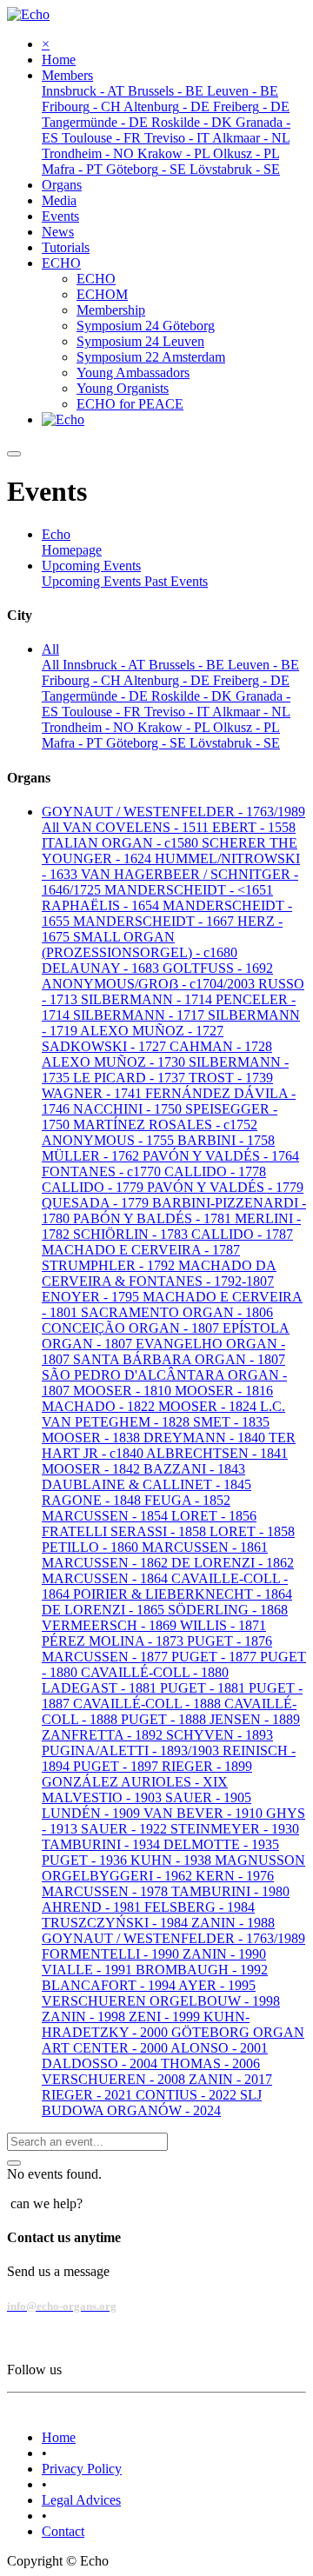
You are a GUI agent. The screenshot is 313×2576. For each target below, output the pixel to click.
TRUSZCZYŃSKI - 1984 (117, 1923)
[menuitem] (59, 60)
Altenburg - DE (168, 680)
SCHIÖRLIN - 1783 (132, 1234)
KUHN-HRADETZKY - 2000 (146, 2024)
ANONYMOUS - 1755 (110, 1140)
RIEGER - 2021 (89, 2095)
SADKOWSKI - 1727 (106, 1046)
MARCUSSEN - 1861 (205, 1547)
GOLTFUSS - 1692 (218, 968)
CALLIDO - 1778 (215, 1172)
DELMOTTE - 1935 (221, 1844)
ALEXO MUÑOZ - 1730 (115, 1062)
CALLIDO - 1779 (94, 1187)
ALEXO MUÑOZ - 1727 (152, 1031)
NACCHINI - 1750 (129, 1109)
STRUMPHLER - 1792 (110, 1265)
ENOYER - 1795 (92, 1297)
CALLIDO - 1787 (242, 1234)
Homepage (72, 550)
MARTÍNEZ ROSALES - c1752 (165, 1125)
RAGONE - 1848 (93, 1500)
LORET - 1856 (214, 1516)
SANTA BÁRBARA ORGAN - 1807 (179, 1359)
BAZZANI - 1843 (194, 1469)
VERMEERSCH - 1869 (111, 1625)
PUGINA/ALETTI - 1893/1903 (132, 1751)
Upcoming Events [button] (91, 566)
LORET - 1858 (252, 1531)
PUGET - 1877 (216, 1657)
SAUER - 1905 (208, 1797)
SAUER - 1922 (126, 1829)
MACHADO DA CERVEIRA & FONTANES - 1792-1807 (159, 1273)
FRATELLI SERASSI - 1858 (126, 1531)
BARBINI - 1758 (226, 1140)
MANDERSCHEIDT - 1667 (155, 921)
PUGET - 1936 (86, 1860)
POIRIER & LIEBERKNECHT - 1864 (183, 1594)
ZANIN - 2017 (230, 2079)
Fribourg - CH (83, 680)
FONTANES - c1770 (103, 1172)
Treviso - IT (178, 712)
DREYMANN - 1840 (206, 1438)
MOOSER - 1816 (224, 1391)
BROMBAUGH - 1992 (202, 1970)
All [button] (50, 649)
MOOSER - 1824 (209, 1406)
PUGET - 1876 (230, 1641)
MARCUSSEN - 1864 (107, 1578)
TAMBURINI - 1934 (103, 1844)
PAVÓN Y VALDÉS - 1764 (221, 1156)
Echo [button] (56, 534)
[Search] (14, 2163)
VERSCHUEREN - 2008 (115, 2079)
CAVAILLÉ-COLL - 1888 (149, 1704)
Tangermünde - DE (97, 696)
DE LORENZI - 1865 (105, 1610)
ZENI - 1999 (166, 2017)
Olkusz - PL (246, 727)
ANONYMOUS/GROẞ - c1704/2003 (150, 984)
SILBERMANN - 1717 (140, 1015)
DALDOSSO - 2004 (101, 2063)
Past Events (176, 581)
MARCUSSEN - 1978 (107, 1891)
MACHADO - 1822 (100, 1406)
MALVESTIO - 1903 (103, 1797)
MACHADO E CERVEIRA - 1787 (141, 1250)
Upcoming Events (93, 581)
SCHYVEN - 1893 (220, 1735)
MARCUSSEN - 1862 (107, 1563)
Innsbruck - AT (106, 665)
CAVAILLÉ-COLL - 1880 (155, 1672)
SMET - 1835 (231, 1422)
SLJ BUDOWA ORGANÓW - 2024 (152, 2103)
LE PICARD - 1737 (131, 1078)
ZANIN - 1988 (233, 1923)
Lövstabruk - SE (235, 743)
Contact (63, 2531)
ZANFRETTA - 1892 (104, 1735)
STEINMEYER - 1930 (235, 1829)
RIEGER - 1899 (207, 1766)
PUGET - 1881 (204, 1688)
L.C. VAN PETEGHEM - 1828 (163, 1414)
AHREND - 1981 (93, 1907)
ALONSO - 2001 (219, 2048)
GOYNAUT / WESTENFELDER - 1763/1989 (173, 1938)
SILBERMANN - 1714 (148, 999)
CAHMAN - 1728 (221, 1046)
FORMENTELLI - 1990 (112, 1954)
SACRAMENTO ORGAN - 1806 (177, 1312)
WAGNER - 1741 (93, 1093)
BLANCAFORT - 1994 (110, 1985)
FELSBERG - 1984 (200, 1907)
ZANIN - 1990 (224, 1954)
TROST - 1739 (231, 1078)
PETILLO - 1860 (92, 1547)
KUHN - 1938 (173, 1860)
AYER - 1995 (217, 1985)
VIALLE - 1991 (89, 1970)
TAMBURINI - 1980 (230, 1891)
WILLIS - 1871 (223, 1625)
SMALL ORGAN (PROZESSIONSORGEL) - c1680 (140, 945)
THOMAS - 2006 (210, 2063)
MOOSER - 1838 (93, 1438)
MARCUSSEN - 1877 (107, 1657)
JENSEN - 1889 (255, 1719)
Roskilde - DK (193, 696)
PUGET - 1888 (165, 1719)
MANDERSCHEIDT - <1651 (189, 890)
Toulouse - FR (103, 712)
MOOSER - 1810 (124, 1391)
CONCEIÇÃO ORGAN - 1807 (132, 1328)
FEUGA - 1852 (187, 1500)
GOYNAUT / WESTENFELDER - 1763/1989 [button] (173, 812)
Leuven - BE (263, 665)
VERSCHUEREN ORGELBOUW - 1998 (161, 2001)
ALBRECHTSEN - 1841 (217, 1453)
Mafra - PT (74, 743)
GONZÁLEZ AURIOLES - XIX (135, 1782)
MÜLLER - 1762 (92, 1156)
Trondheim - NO (90, 727)
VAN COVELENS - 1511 (137, 827)
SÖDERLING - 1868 (228, 1610)
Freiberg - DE (251, 680)
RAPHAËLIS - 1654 (102, 905)
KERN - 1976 (235, 1876)
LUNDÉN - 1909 (93, 1813)
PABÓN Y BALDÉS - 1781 (154, 1218)
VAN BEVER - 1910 (205, 1813)
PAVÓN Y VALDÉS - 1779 (225, 1187)
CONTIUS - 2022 (188, 2095)
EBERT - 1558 (254, 827)
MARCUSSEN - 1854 (107, 1516)
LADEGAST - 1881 (101, 1688)
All (52, 665)
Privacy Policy (82, 2469)
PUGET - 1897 (117, 1766)
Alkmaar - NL (251, 712)
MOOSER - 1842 (93, 1469)
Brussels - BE (188, 665)
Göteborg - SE (148, 743)
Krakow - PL (175, 727)
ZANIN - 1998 (85, 2017)
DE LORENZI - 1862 (233, 1563)
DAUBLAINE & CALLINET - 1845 (147, 1484)
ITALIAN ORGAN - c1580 (122, 843)
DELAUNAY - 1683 (102, 968)
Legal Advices (81, 2500)
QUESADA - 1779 (97, 1203)
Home (59, 2437)
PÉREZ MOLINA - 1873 (114, 1641)
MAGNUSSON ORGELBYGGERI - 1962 (173, 1868)
